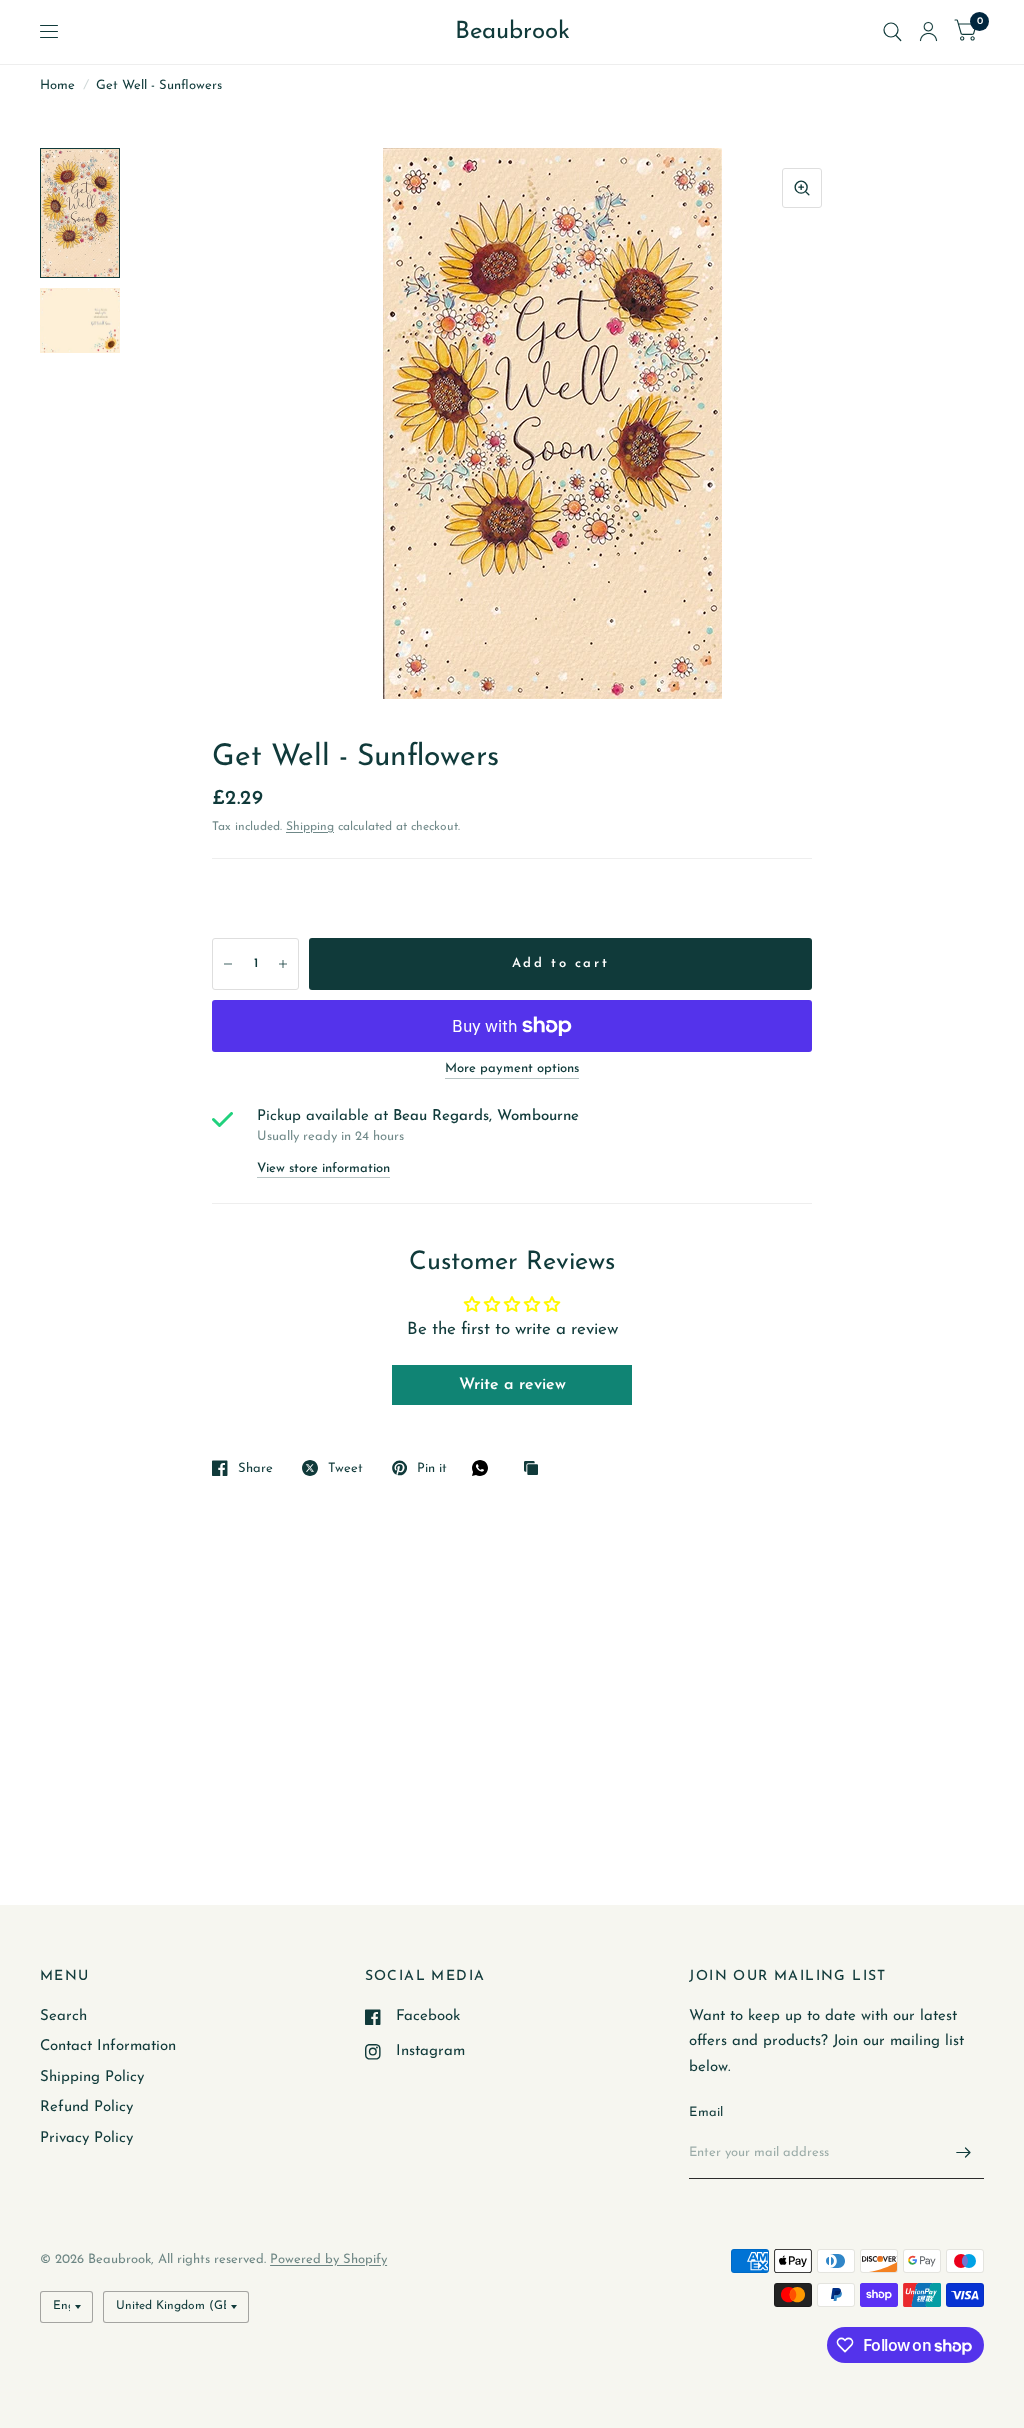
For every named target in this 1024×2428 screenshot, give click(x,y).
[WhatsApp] (485, 1468)
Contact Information (108, 2046)
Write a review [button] (512, 1385)
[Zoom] (802, 188)
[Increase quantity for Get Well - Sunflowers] (283, 964)
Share (255, 1468)
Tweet (345, 1468)
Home (57, 85)
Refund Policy (86, 2107)
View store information (323, 1168)
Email (706, 2112)
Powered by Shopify (328, 2259)
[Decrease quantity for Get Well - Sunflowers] (228, 964)
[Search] (892, 32)
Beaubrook (512, 32)
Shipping (310, 827)
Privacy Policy (86, 2138)
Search (63, 2016)
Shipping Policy (92, 2077)
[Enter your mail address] (964, 2153)
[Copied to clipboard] (536, 1469)
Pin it (432, 1468)
